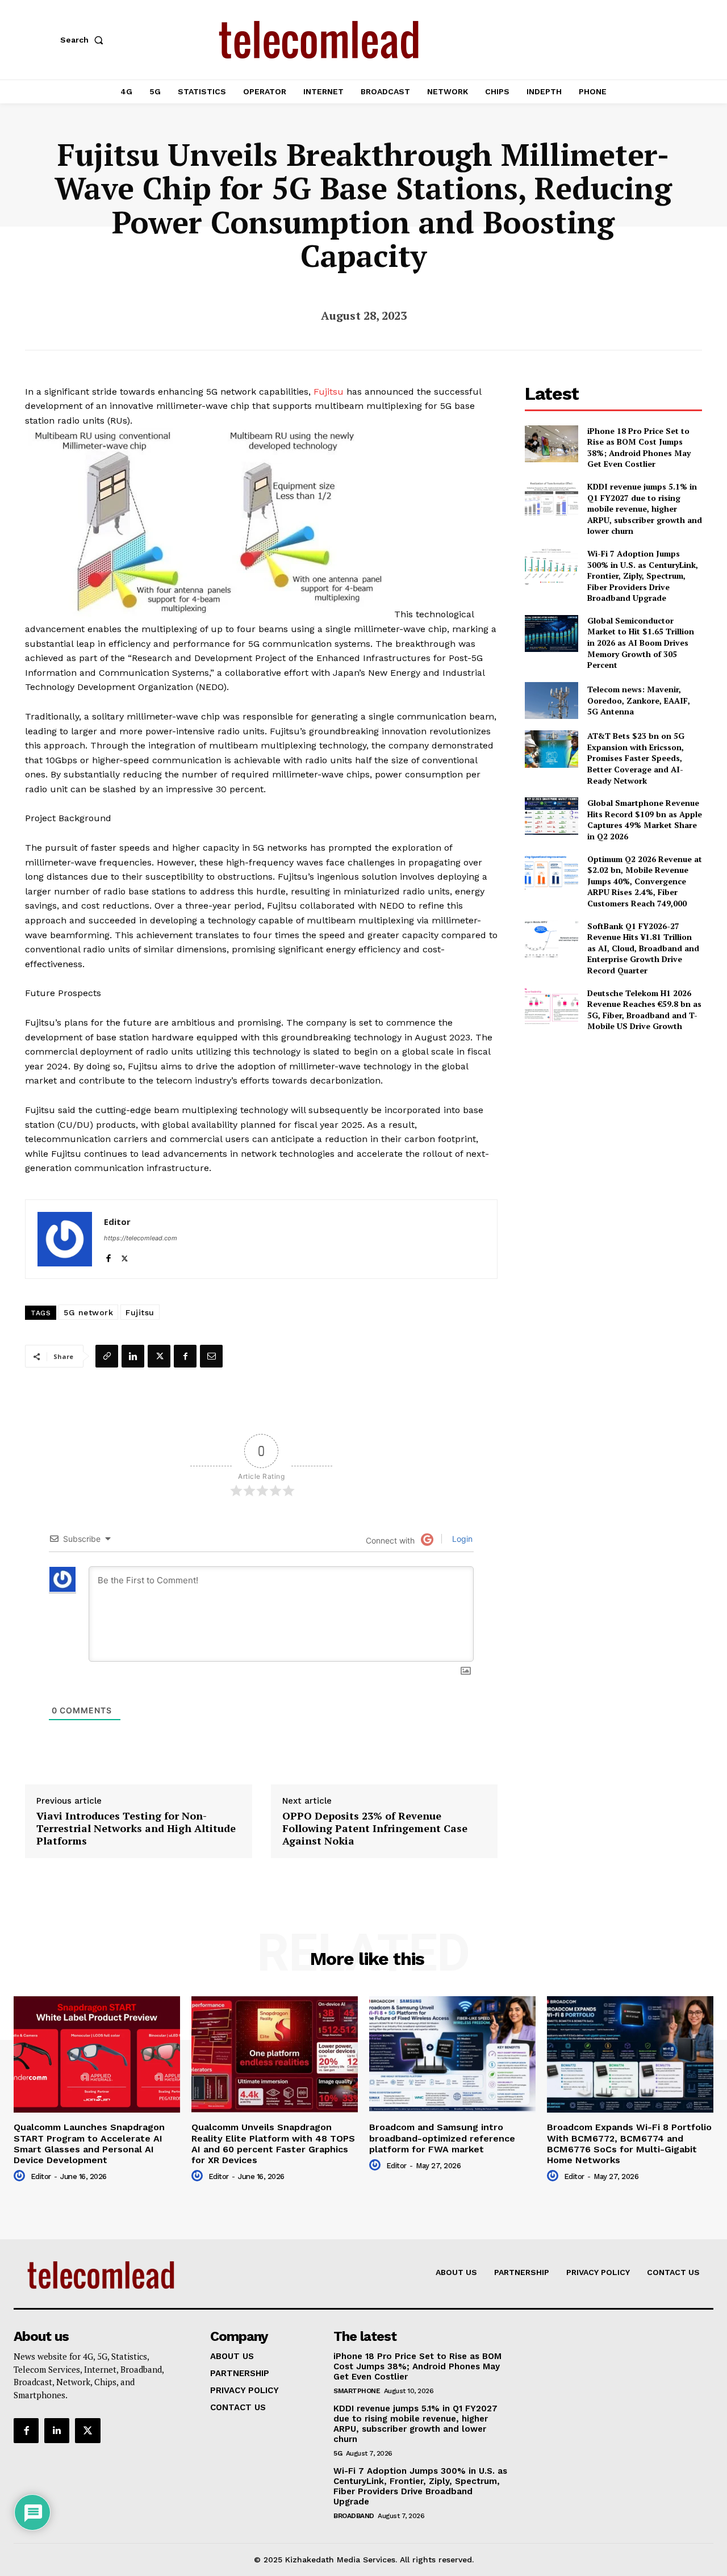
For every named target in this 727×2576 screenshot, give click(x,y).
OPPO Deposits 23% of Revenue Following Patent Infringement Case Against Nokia (375, 1828)
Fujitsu (329, 392)
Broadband (354, 2516)
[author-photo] (21, 2176)
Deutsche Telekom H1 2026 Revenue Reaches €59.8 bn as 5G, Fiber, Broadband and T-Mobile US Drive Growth (644, 1010)
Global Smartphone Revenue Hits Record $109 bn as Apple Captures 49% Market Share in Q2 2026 (645, 819)
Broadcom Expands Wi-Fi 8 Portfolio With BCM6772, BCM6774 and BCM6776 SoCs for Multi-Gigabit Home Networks (629, 2144)
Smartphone (357, 2391)
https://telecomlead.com (141, 1238)
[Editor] (65, 1239)
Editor (117, 1222)
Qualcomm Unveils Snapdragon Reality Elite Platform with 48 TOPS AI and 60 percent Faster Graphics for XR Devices (273, 2144)
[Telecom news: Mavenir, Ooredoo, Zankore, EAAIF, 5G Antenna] (551, 701)
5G (338, 2453)
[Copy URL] (107, 1356)
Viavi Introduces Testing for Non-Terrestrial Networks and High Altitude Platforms (136, 1828)
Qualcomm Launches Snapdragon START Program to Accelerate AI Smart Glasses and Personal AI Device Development (89, 2144)
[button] (84, 40)
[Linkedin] (133, 1356)
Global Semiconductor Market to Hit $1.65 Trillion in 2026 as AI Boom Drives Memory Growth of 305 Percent (641, 643)
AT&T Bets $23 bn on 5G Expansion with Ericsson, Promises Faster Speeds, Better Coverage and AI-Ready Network (636, 758)
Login (461, 1539)
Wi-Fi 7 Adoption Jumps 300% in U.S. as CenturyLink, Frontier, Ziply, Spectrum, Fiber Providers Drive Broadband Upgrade (643, 576)
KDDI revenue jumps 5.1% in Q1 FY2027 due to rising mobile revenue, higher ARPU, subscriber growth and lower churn (645, 509)
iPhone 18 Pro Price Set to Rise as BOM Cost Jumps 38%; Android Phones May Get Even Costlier (639, 448)
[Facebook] (108, 1256)
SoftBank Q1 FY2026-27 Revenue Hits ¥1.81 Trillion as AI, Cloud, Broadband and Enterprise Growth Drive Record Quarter (643, 948)
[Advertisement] (613, 1121)
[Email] (211, 1356)
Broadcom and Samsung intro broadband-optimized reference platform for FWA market (442, 2138)
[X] (125, 1256)
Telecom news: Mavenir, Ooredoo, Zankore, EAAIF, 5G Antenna (639, 700)
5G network (88, 1312)
